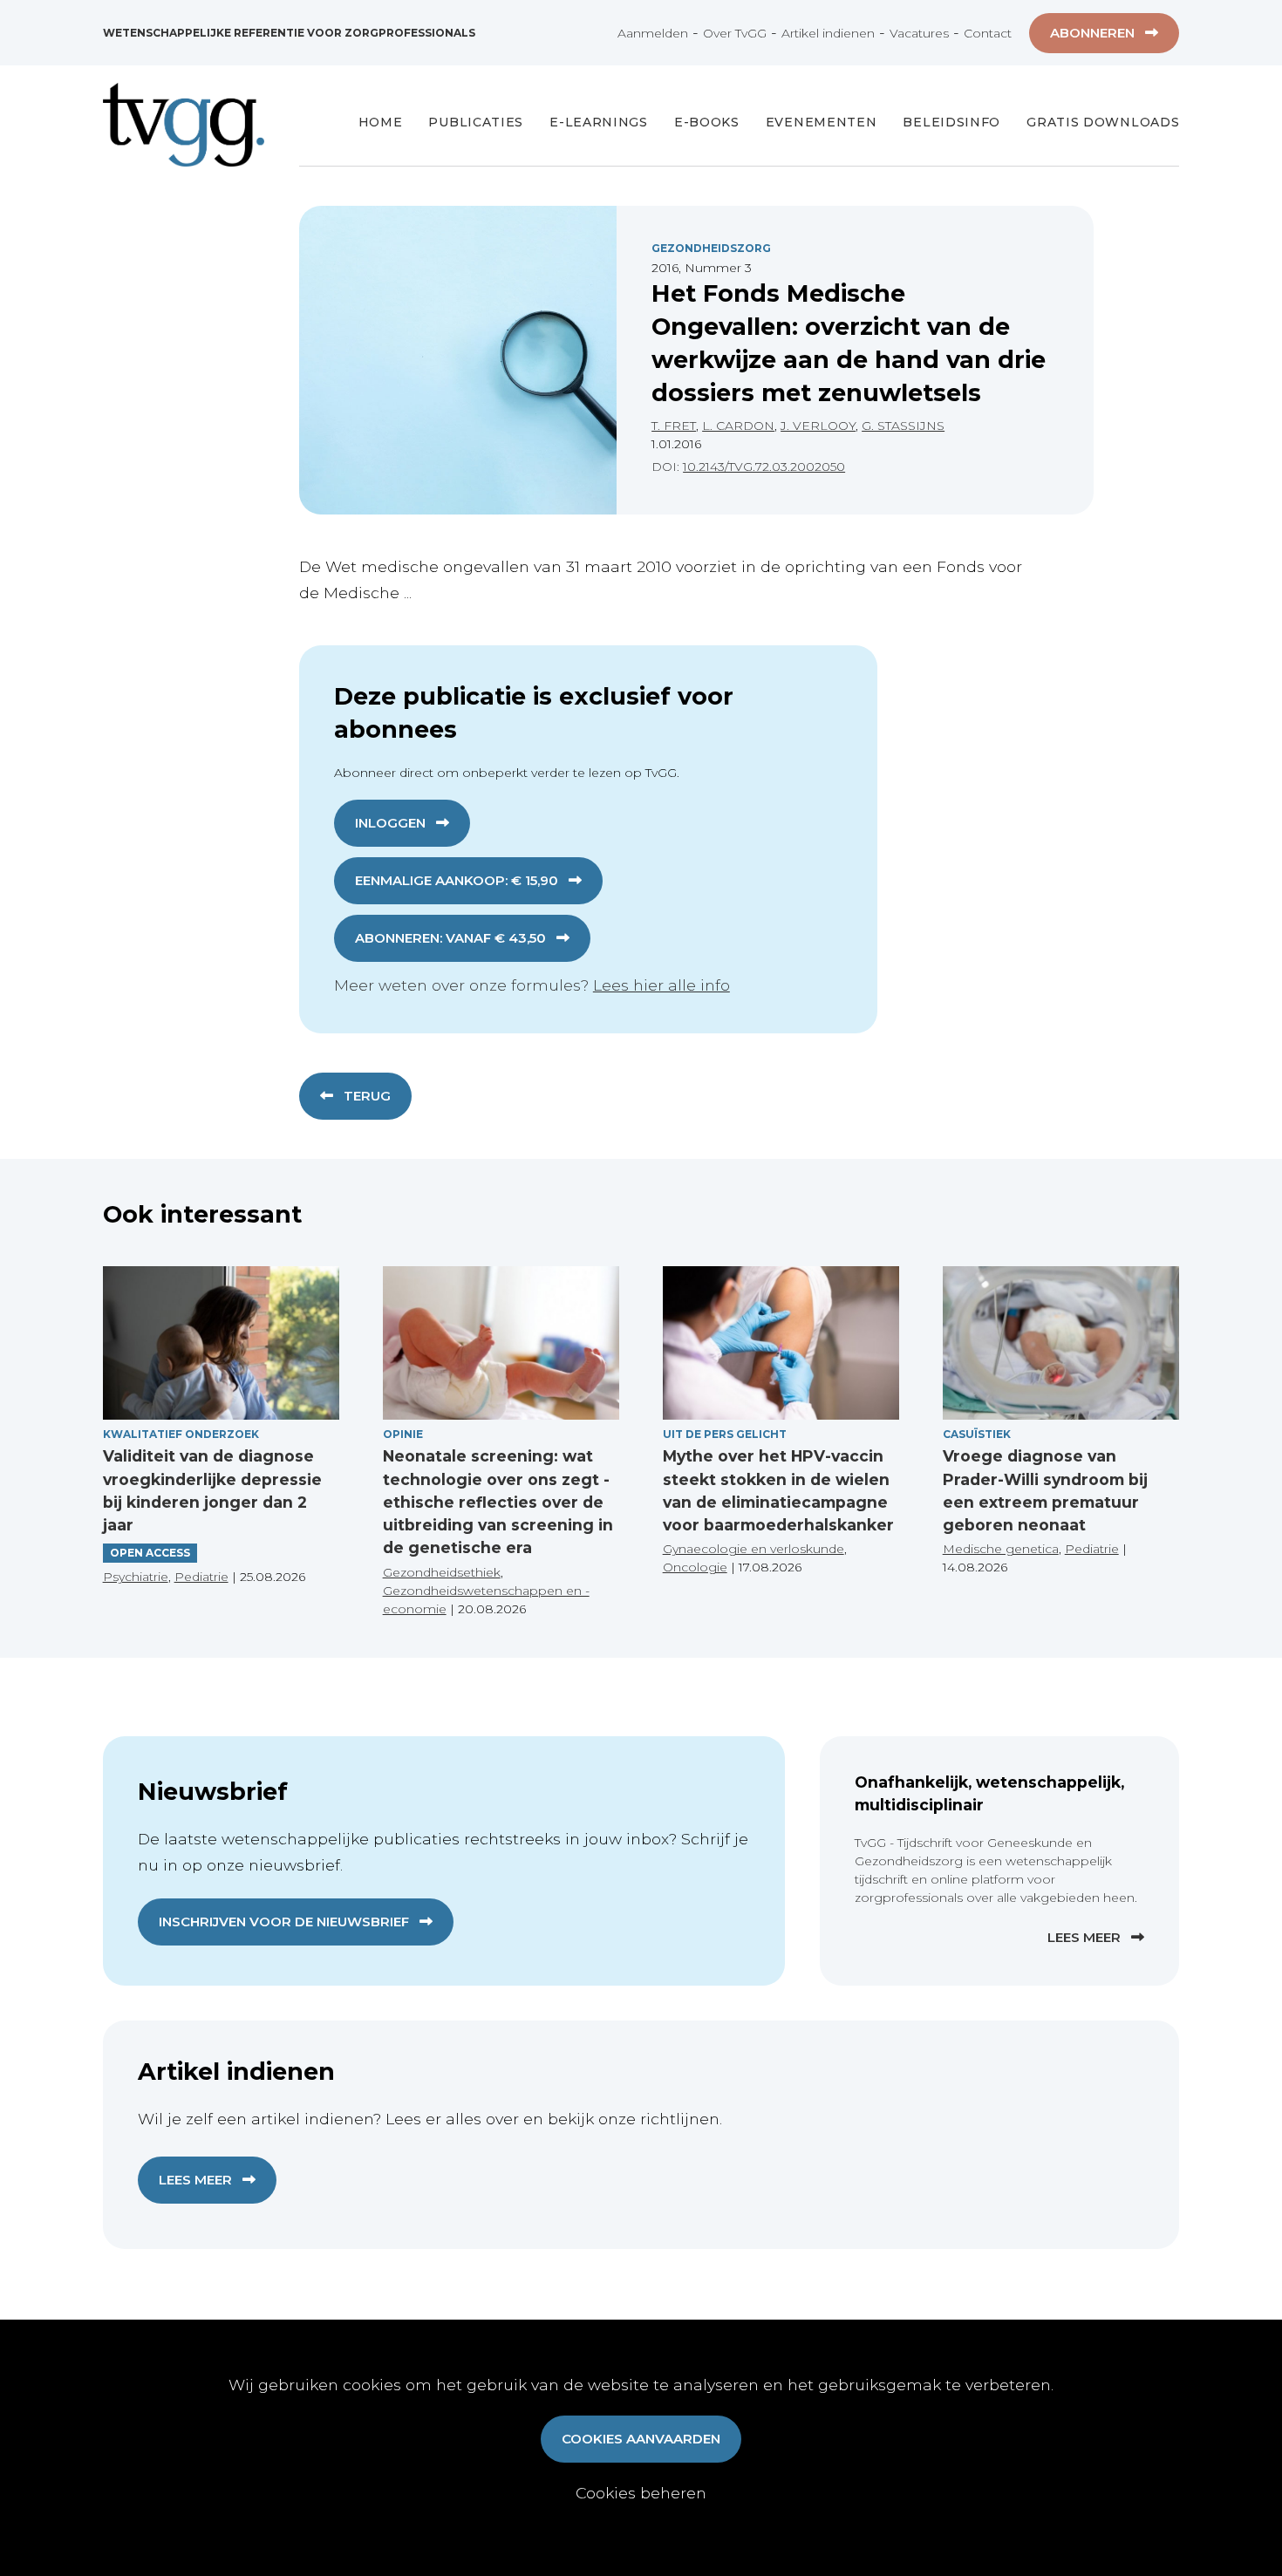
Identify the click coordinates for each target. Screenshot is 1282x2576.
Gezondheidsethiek (442, 1572)
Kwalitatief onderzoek (181, 1434)
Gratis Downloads (1103, 122)
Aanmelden (653, 33)
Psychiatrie (136, 1577)
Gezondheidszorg (711, 248)
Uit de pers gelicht (725, 1434)
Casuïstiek (977, 1434)
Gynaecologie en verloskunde (754, 1549)
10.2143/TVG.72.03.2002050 (764, 467)
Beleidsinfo (951, 122)
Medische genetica (1001, 1549)
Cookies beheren (641, 2493)
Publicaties (476, 122)
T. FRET (674, 426)
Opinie (403, 1434)
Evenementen (822, 122)
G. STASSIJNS (903, 426)
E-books (707, 122)
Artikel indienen (828, 33)
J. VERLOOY (818, 426)
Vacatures (919, 33)
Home (381, 122)
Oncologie (695, 1567)
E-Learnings (599, 122)
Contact (988, 33)
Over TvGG (735, 33)
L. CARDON (738, 426)
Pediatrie (201, 1577)
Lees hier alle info (661, 985)
